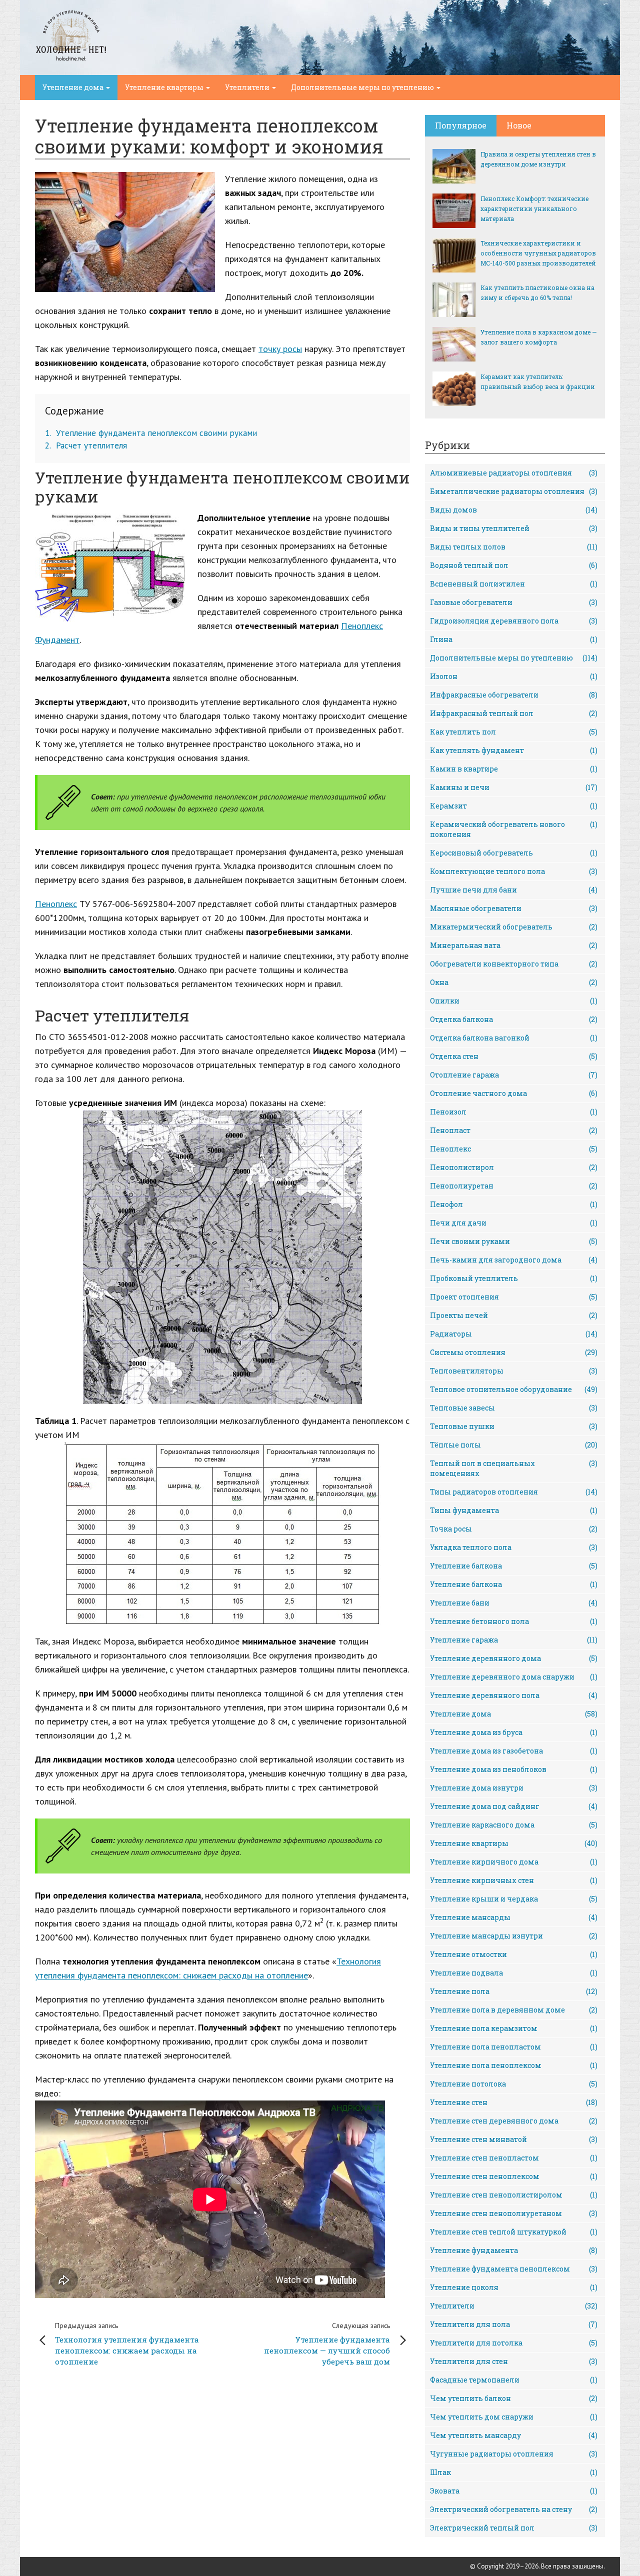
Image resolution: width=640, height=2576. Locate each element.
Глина (514, 639)
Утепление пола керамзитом (514, 2028)
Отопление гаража (514, 1075)
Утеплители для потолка (514, 2343)
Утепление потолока (514, 2084)
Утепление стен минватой (514, 2139)
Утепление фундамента (514, 2250)
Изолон (514, 676)
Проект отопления (514, 1297)
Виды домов (514, 510)
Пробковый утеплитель (514, 1278)
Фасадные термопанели (514, 2380)
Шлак (514, 2472)
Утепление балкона (514, 1566)
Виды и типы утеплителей (514, 528)
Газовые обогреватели (514, 602)
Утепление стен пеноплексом (514, 2176)
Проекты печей (514, 1315)
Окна (514, 982)
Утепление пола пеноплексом (514, 2065)
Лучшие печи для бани (514, 890)
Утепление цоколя (514, 2287)
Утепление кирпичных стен (514, 1880)
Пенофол (514, 1204)
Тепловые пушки (514, 1426)
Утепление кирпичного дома (514, 1862)
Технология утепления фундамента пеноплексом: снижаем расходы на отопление (127, 2344)
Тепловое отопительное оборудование (514, 1389)
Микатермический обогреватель (514, 927)
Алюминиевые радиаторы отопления (514, 473)
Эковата (514, 2491)
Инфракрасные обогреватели (514, 695)
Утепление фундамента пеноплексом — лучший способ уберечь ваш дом (327, 2344)
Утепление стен (514, 2102)
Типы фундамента (514, 1510)
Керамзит (514, 806)
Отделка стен (514, 1056)
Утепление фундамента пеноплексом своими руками (151, 433)
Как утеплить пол (514, 732)
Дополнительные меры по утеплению (363, 87)
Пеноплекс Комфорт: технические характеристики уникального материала (534, 208)
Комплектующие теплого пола (514, 871)
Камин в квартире (514, 769)
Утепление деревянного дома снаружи (514, 1677)
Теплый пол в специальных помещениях (514, 1468)
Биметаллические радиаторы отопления (514, 491)
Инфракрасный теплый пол (514, 713)
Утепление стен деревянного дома (514, 2121)
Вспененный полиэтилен (514, 584)
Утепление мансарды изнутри (514, 1936)
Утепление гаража (514, 1640)
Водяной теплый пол (514, 565)
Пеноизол (514, 1112)
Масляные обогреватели (514, 908)
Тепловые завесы (514, 1408)
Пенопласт (514, 1130)
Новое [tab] (519, 125)
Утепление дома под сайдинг (514, 1806)
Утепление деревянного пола (514, 1695)
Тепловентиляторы (514, 1371)
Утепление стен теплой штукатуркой (514, 2232)
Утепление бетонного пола (514, 1621)
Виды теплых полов (514, 547)
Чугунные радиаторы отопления (514, 2454)
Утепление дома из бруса (514, 1732)
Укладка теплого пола (514, 1547)
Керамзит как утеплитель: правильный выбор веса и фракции (538, 381)
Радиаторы (514, 1334)
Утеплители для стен (514, 2361)
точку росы (280, 349)
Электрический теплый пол (514, 2528)
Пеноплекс (56, 904)
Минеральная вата (514, 945)
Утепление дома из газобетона (514, 1751)
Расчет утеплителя (86, 445)
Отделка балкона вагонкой (514, 1038)
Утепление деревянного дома (514, 1658)
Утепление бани (514, 1603)
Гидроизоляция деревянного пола (514, 621)
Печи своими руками (514, 1241)
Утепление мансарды (514, 1917)
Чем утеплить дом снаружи (514, 2417)
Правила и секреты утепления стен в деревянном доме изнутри (538, 159)
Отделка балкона (514, 1019)
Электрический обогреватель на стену (514, 2509)
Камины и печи (514, 787)
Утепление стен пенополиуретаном (514, 2213)
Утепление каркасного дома (514, 1825)
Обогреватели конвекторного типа (514, 964)
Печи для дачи (514, 1223)
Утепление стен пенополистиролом (514, 2195)
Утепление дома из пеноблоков (514, 1769)
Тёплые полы (514, 1445)
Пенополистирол (514, 1167)
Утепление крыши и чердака (514, 1899)
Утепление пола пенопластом (514, 2047)
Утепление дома (74, 87)
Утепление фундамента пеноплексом (514, 2269)
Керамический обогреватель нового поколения (514, 829)
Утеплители (248, 87)
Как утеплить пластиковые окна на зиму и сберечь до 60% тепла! (537, 292)
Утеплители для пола (514, 2324)
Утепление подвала (514, 1973)
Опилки (514, 1001)
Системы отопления (514, 1352)
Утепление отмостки (514, 1954)
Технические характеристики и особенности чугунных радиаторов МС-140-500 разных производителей (538, 253)
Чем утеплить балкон (514, 2398)
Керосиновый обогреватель (514, 853)
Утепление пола (514, 1991)
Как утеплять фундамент (514, 750)
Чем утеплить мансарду (514, 2435)
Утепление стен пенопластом (514, 2158)
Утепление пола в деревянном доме (514, 2010)
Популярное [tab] (461, 125)
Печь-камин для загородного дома (514, 1260)
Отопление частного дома (514, 1093)
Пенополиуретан (514, 1186)
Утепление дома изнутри (514, 1788)
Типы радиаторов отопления (514, 1492)
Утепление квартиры (165, 87)
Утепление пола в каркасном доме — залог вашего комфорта (538, 337)
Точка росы (514, 1529)
